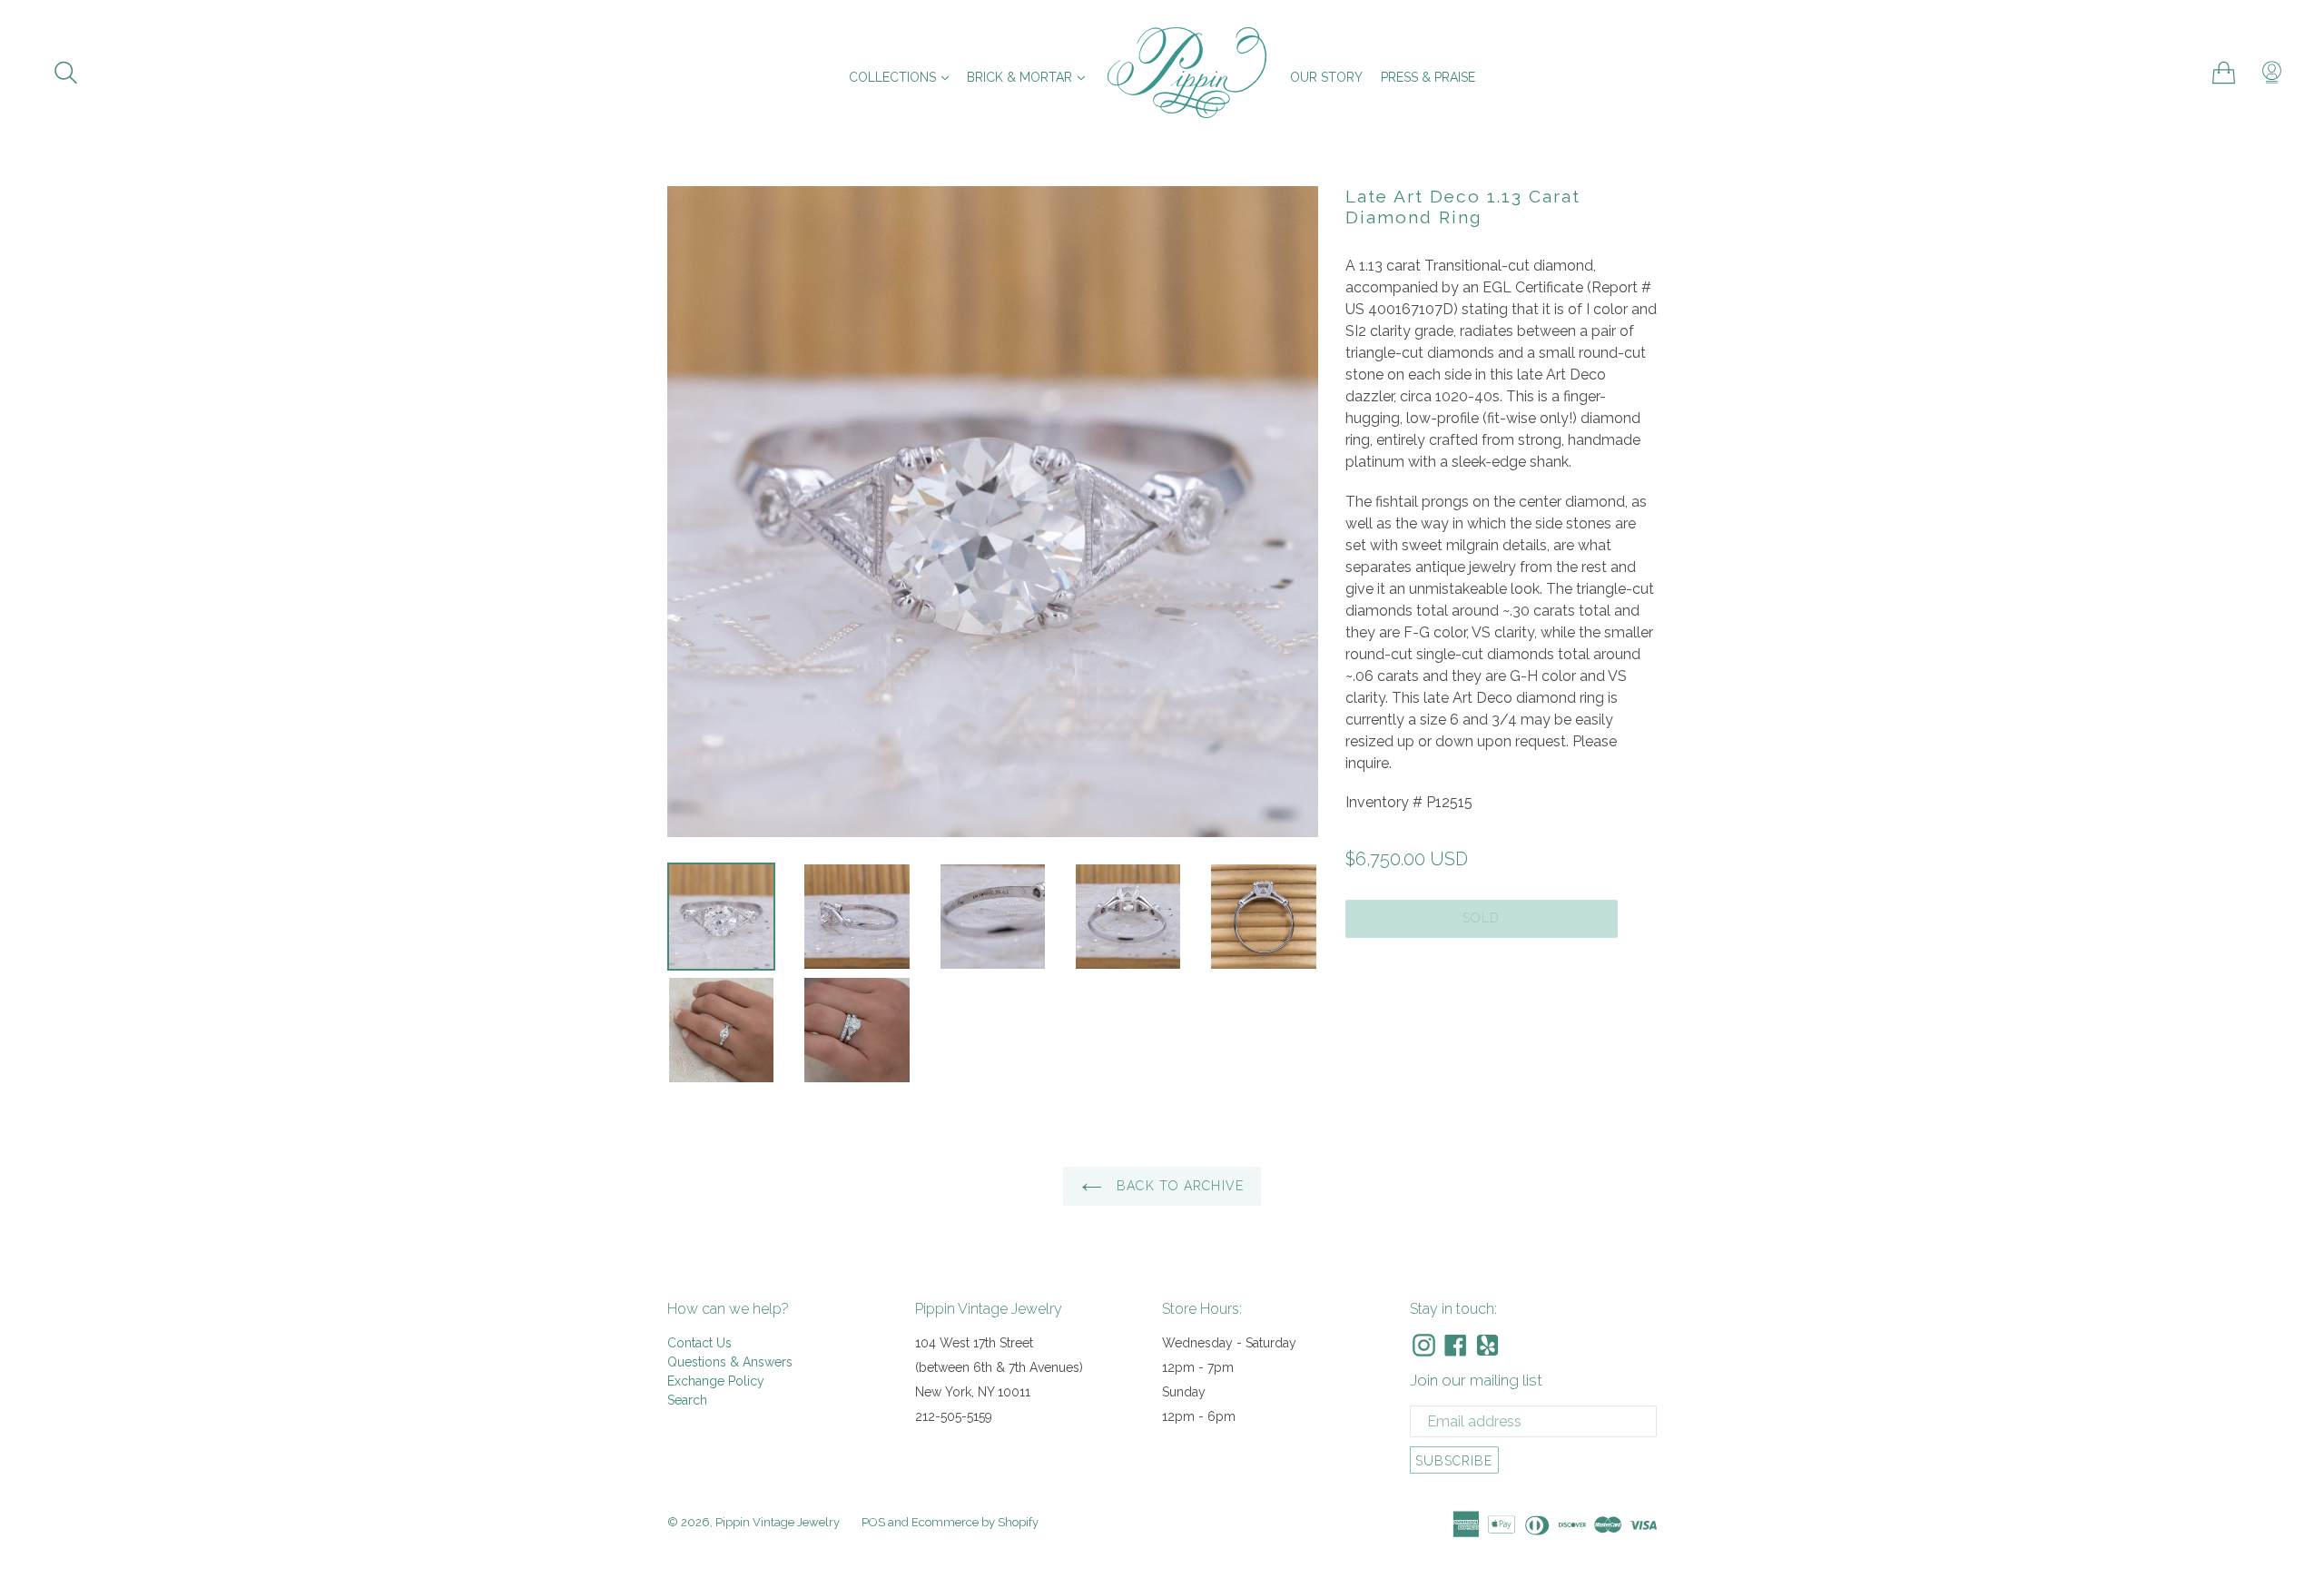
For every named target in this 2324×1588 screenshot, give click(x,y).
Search (687, 1400)
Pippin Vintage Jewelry (778, 1522)
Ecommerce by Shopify (975, 1522)
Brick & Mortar (1030, 77)
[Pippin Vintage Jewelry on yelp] (1487, 1345)
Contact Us (699, 1343)
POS (873, 1522)
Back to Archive (1178, 1186)
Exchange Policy (716, 1381)
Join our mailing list (1476, 1380)
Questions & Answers (730, 1362)
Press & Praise (1428, 77)
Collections (903, 77)
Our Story (1326, 77)
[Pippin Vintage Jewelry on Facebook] (1456, 1345)
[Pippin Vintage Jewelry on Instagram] (1424, 1345)
